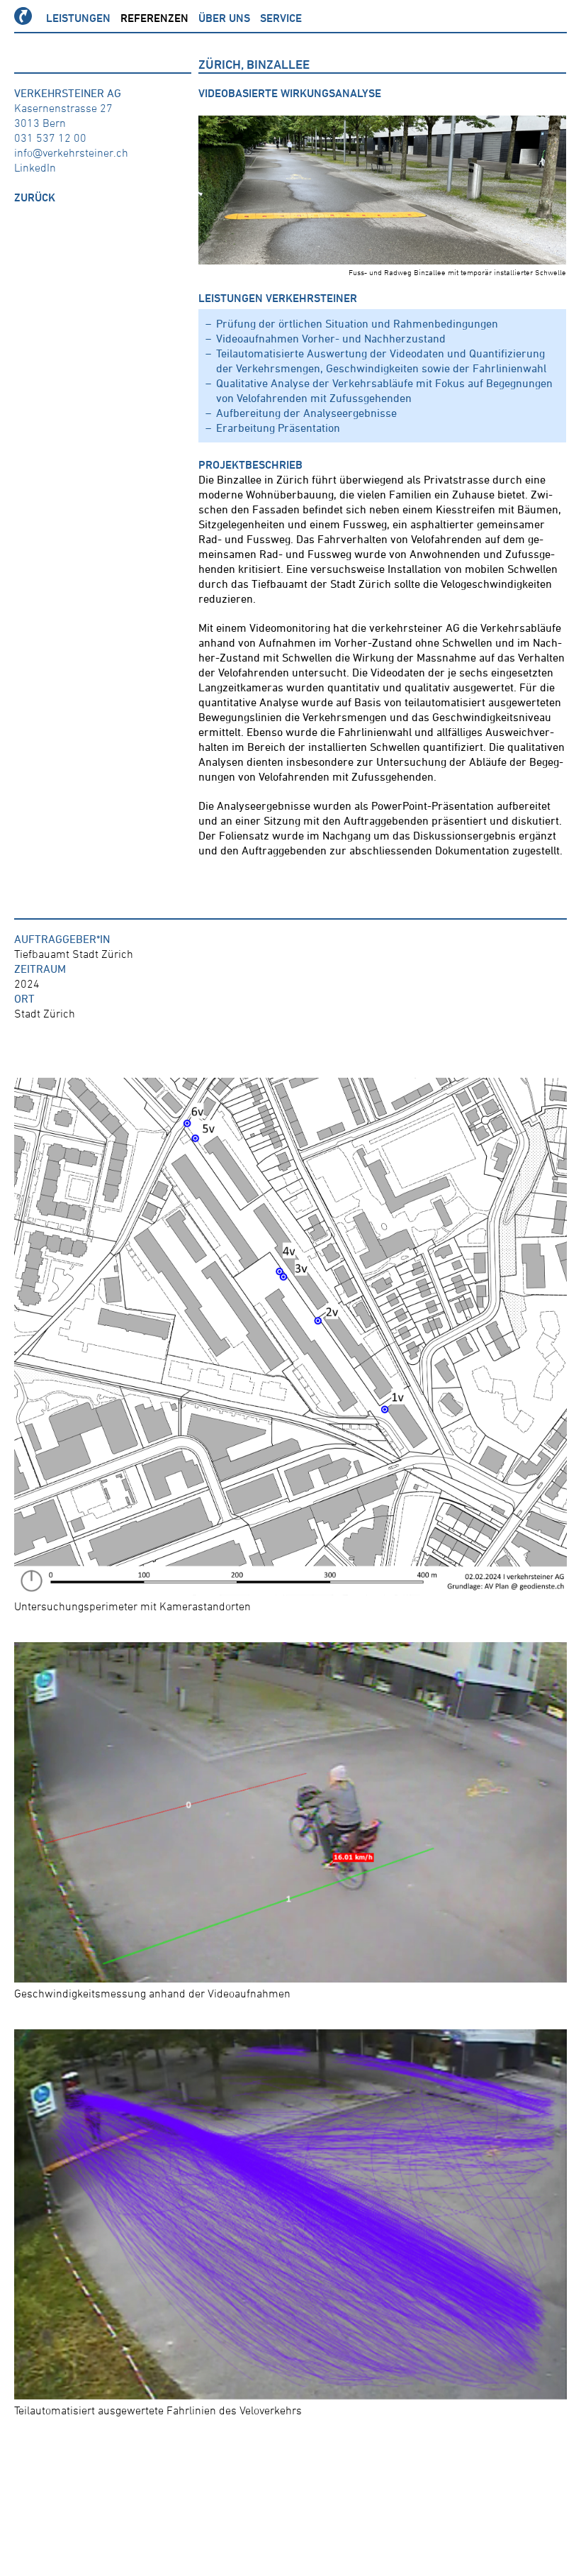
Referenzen (154, 18)
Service (281, 18)
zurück (35, 197)
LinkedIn (35, 167)
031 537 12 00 (50, 138)
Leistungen (78, 18)
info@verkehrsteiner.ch (71, 152)
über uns (224, 18)
